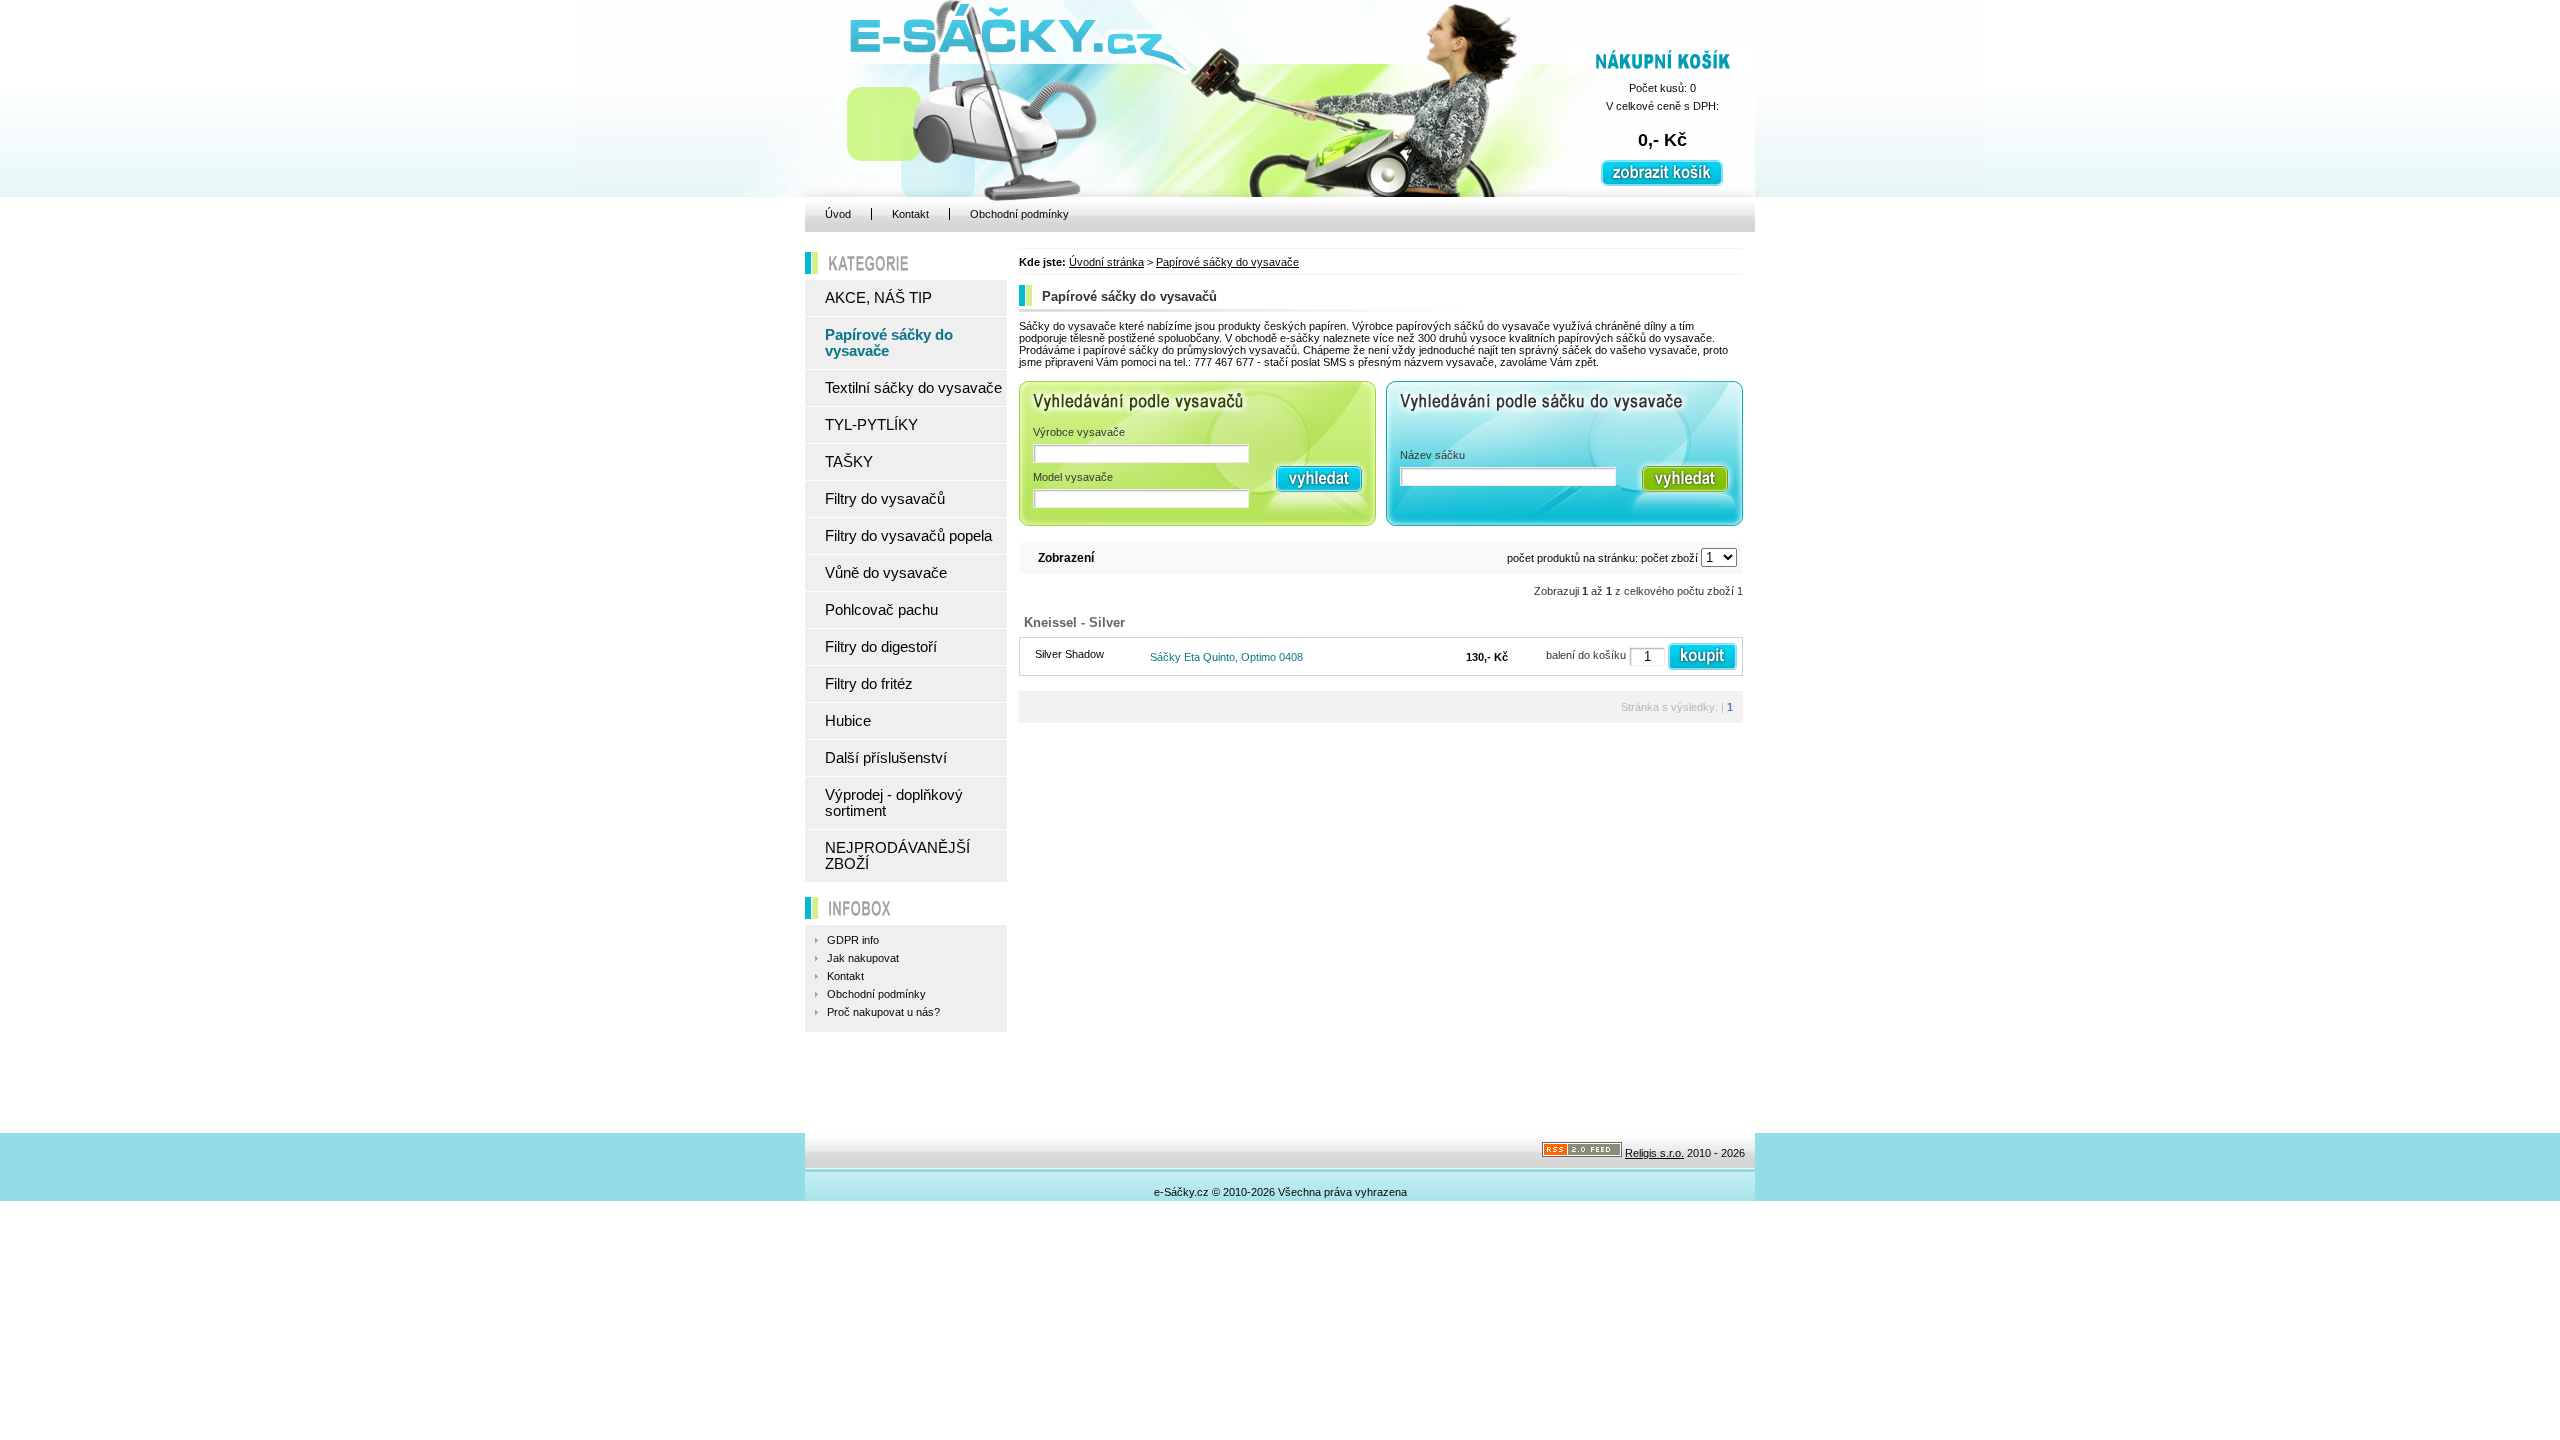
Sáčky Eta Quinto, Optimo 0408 (1226, 657)
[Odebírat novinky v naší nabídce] (1582, 1153)
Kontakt (910, 214)
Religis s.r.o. (1654, 1153)
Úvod (838, 214)
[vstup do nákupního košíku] (1662, 182)
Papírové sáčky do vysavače (1227, 262)
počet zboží (1669, 558)
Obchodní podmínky (1019, 214)
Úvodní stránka (1106, 262)
